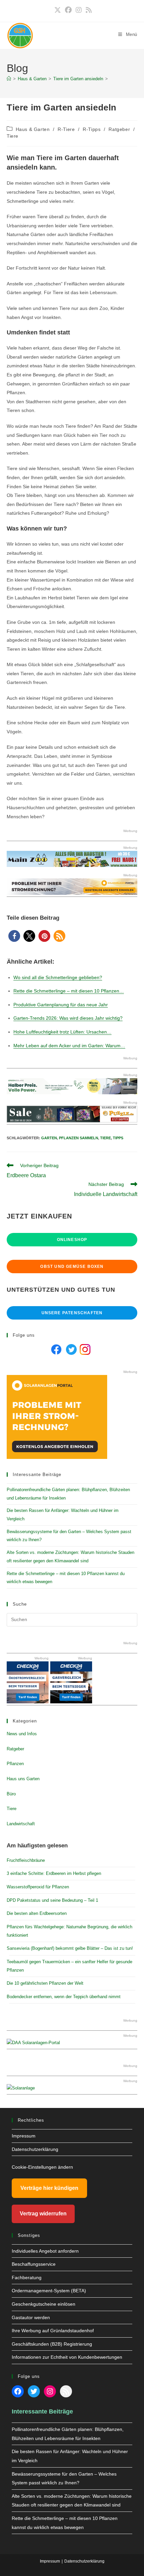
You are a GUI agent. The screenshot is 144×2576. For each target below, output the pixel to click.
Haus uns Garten (23, 1779)
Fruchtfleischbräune (26, 1860)
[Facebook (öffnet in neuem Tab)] (68, 10)
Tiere (13, 136)
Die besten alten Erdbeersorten (37, 1913)
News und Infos (22, 1734)
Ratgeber (119, 129)
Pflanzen (15, 1764)
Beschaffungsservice (34, 2264)
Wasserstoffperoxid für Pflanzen (38, 1887)
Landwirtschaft (21, 1824)
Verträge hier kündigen (49, 2188)
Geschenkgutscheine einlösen (44, 2304)
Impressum (24, 2136)
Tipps (118, 1138)
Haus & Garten (33, 129)
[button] (14, 936)
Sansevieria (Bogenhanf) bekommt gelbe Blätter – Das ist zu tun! (70, 1948)
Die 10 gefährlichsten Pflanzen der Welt (45, 1983)
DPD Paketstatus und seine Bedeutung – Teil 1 (52, 1900)
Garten (49, 1138)
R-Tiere (66, 129)
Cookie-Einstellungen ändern (42, 2167)
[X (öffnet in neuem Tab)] (58, 10)
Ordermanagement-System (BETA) (49, 2291)
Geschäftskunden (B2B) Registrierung (52, 2344)
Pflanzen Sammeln (79, 1138)
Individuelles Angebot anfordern (45, 2251)
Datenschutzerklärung (35, 2149)
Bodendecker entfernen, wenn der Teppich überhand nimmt (64, 1997)
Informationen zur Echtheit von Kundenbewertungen (67, 2357)
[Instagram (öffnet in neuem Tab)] (79, 10)
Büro (11, 1794)
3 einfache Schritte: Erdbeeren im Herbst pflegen (54, 1873)
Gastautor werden (31, 2317)
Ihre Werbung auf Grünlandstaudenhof (53, 2331)
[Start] (9, 79)
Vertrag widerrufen (43, 2214)
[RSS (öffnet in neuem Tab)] (88, 10)
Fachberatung (27, 2278)
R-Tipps (92, 129)
